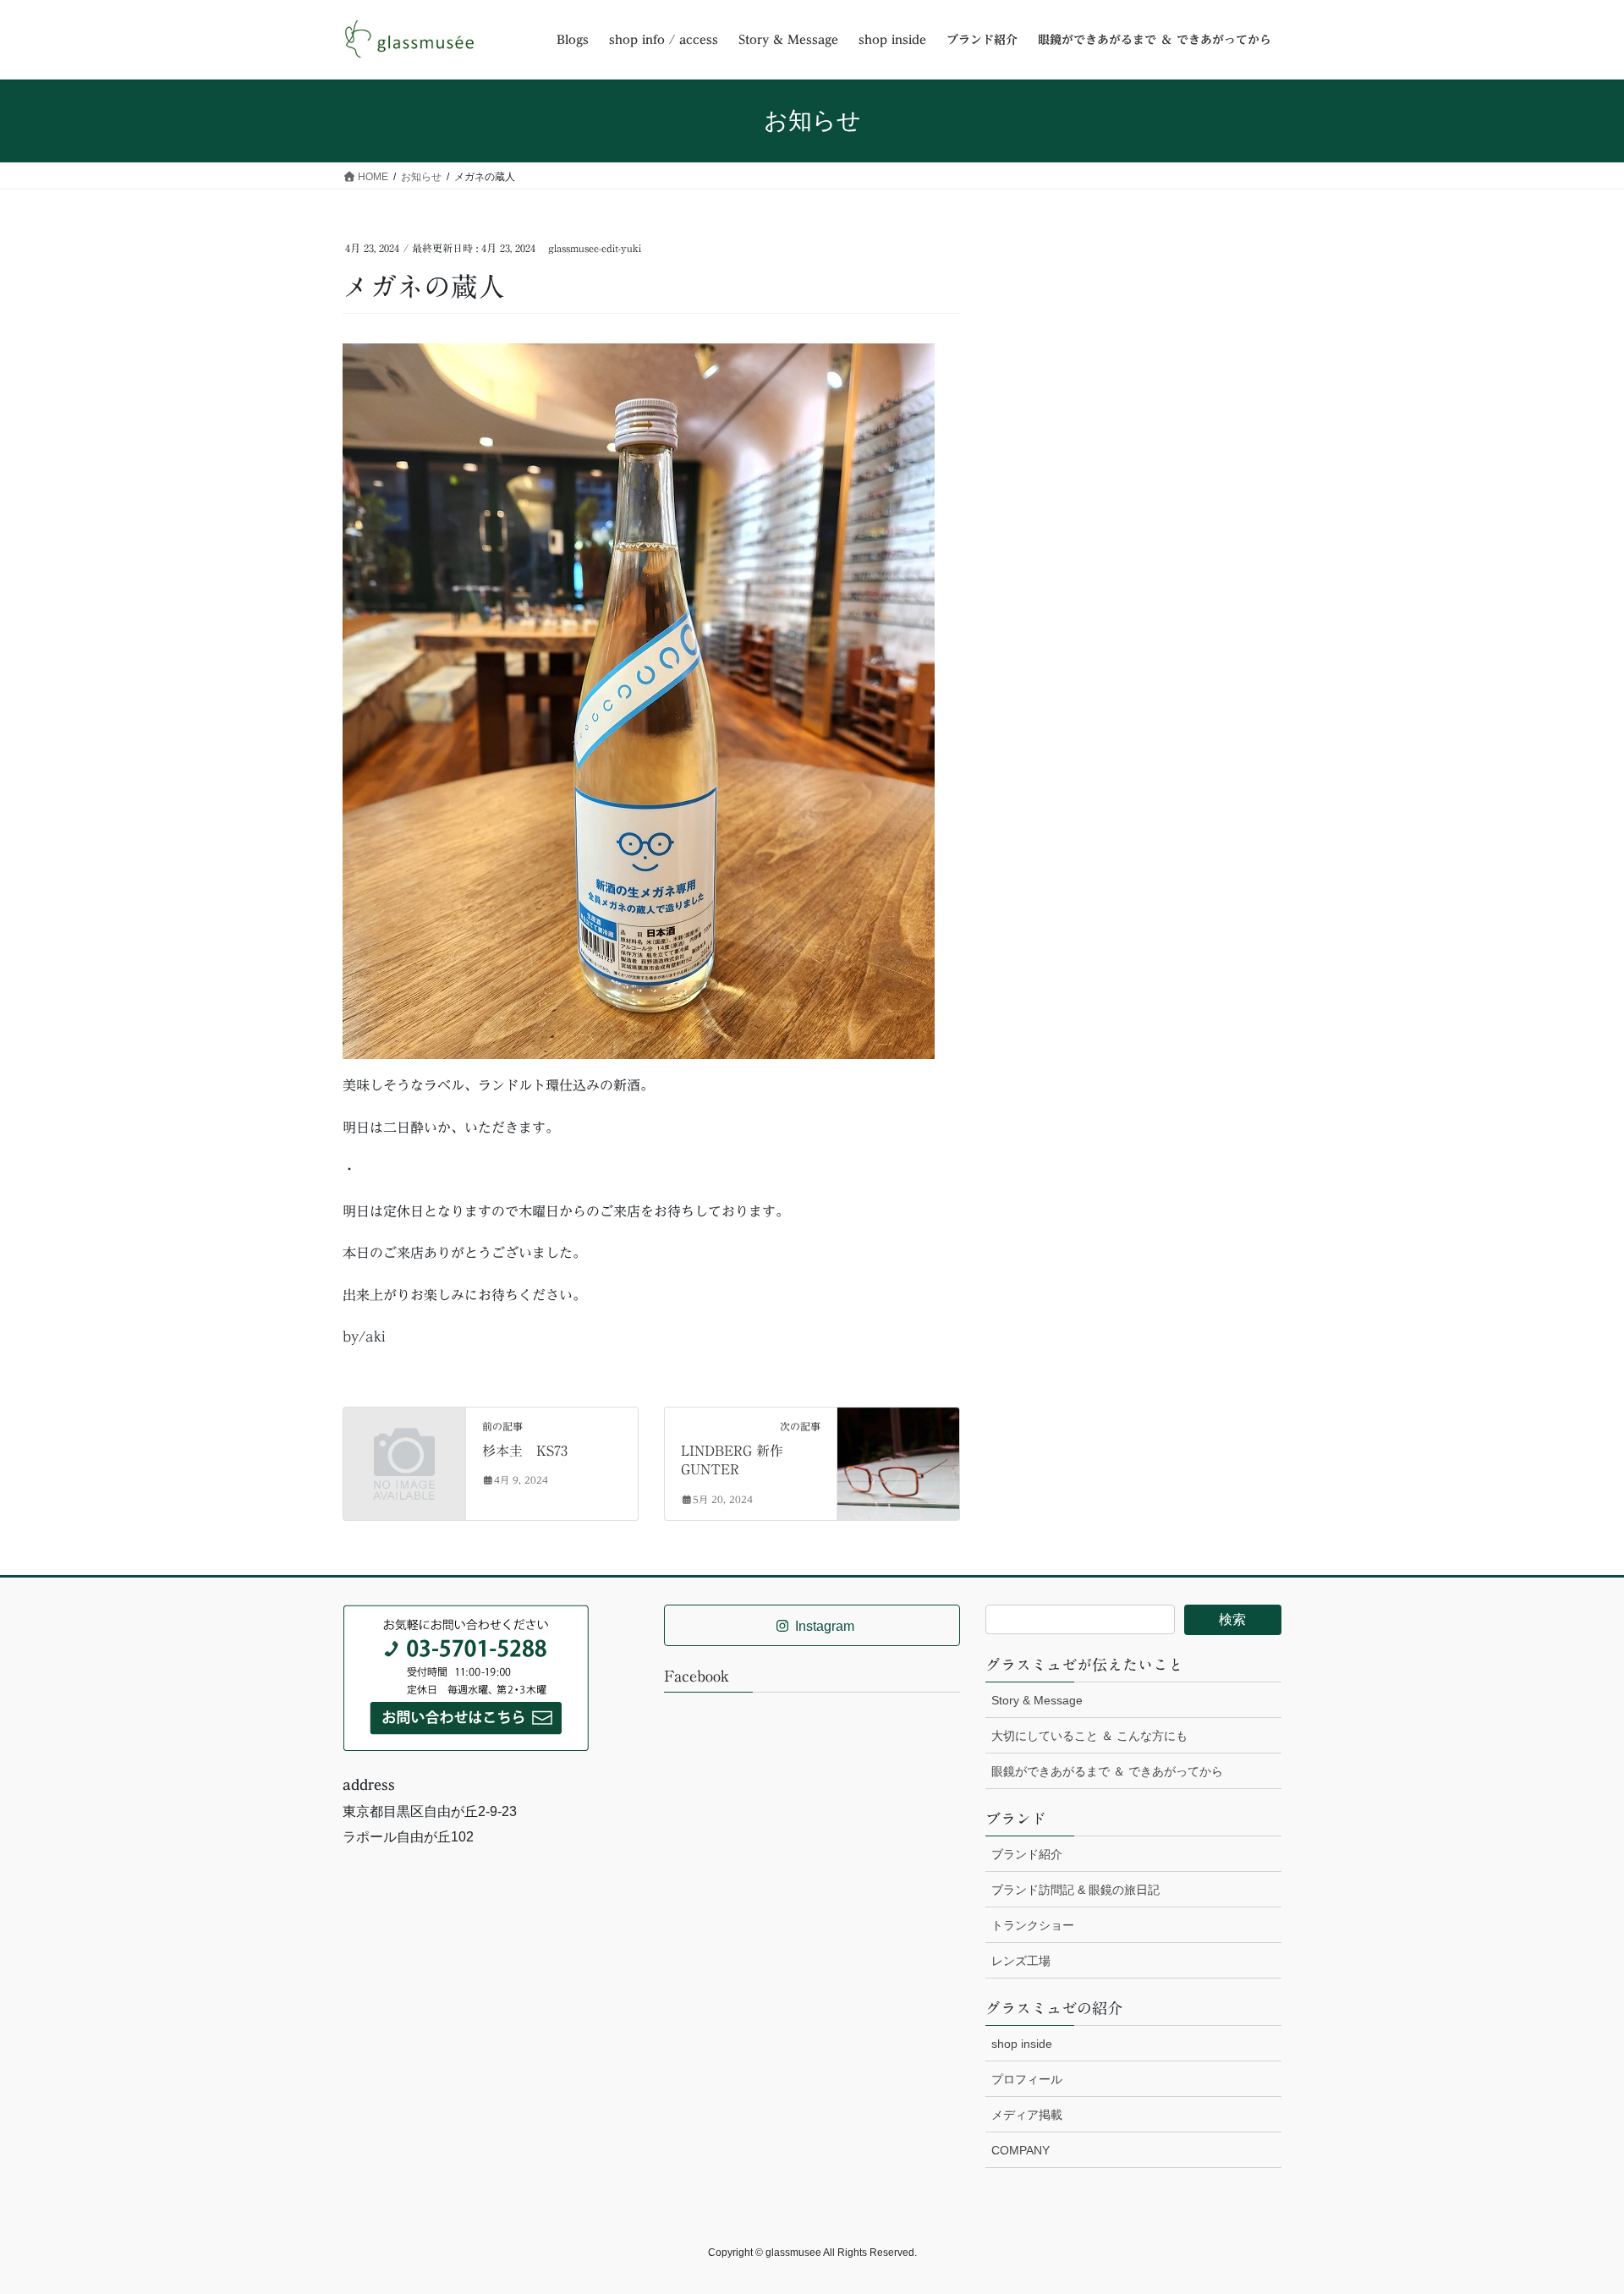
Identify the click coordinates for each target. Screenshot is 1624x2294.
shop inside (1022, 2044)
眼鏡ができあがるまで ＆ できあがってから (1107, 1771)
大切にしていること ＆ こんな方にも (1089, 1736)
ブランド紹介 (1027, 1854)
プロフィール (1027, 2079)
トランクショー (1033, 1925)
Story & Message (1037, 1700)
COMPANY (1020, 2150)
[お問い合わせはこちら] (466, 1677)
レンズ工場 (1021, 1961)
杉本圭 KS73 (525, 1451)
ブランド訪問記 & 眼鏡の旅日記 (1075, 1890)
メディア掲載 (1027, 2115)
